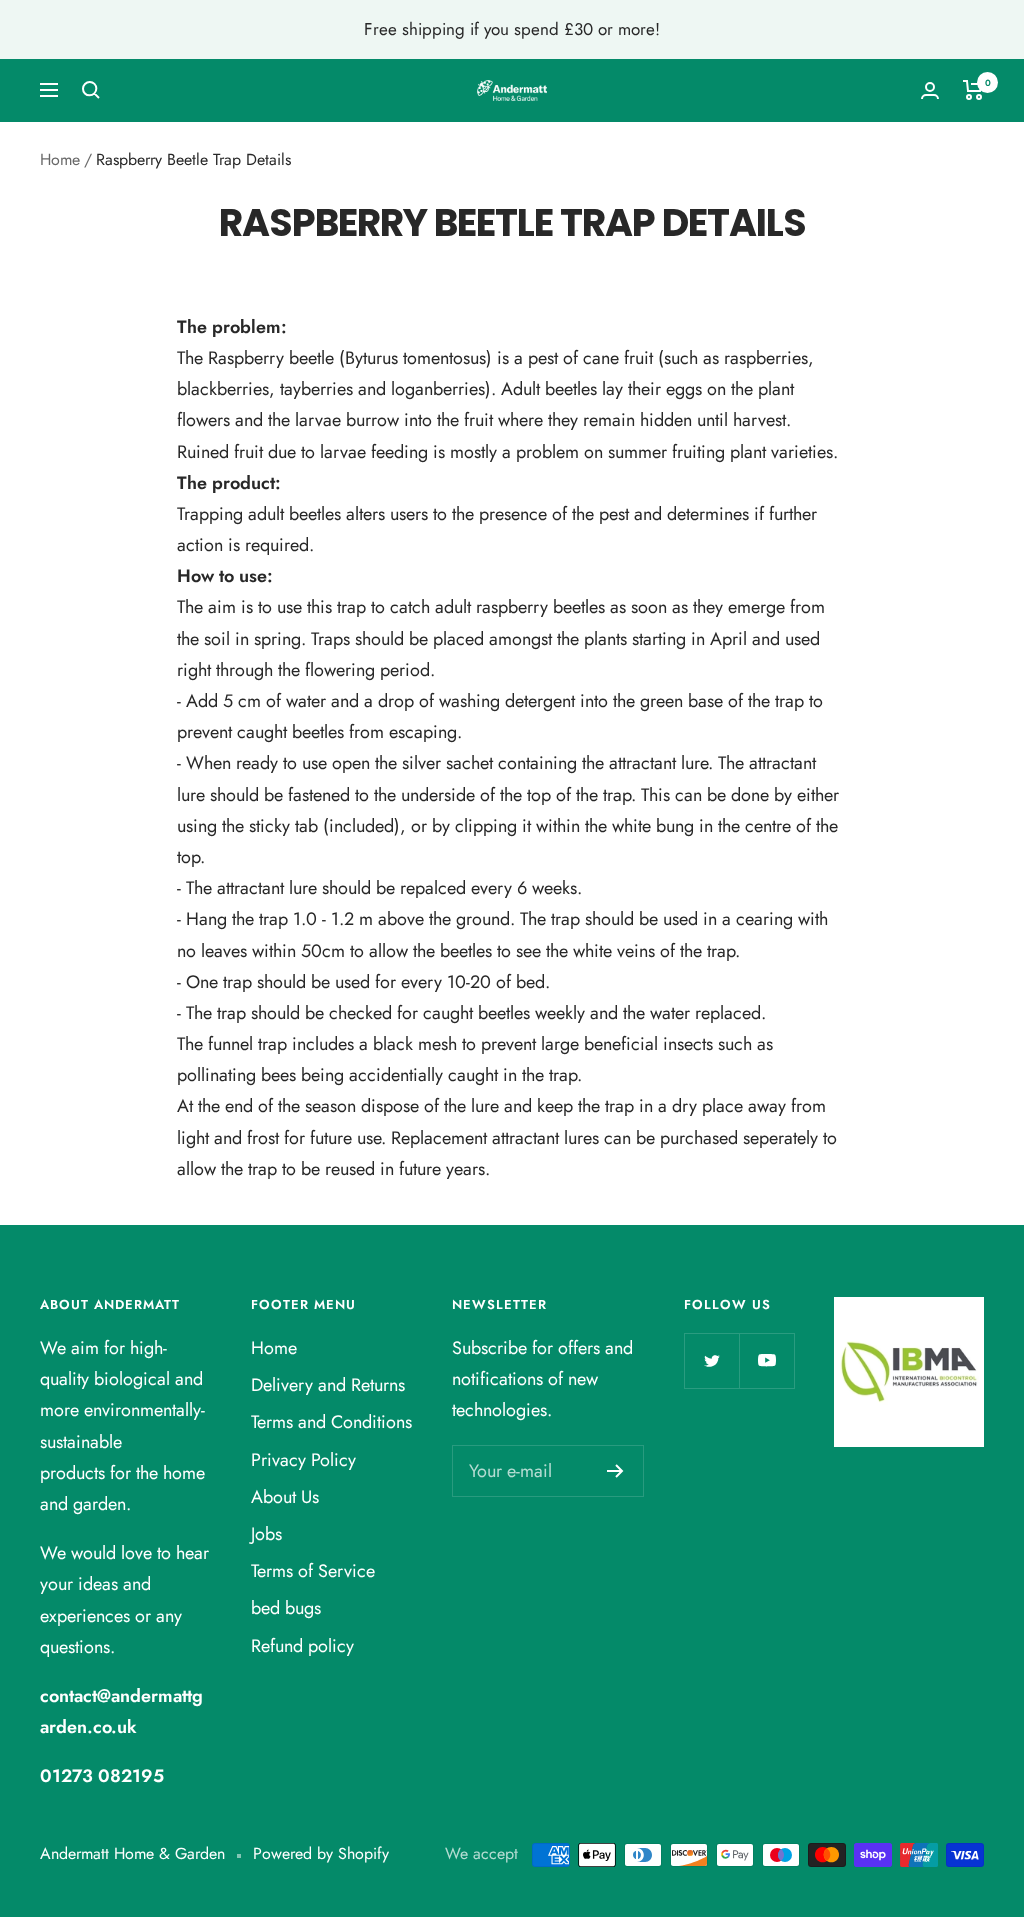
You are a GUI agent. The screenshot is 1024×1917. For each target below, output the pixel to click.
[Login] (930, 90)
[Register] (615, 1471)
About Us (285, 1497)
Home (60, 159)
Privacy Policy (303, 1460)
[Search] (91, 90)
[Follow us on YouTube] (766, 1360)
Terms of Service (313, 1571)
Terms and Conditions (331, 1422)
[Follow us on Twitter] (711, 1360)
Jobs (266, 1534)
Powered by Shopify (321, 1853)
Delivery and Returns (328, 1385)
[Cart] (973, 90)
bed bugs (286, 1608)
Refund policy (302, 1646)
